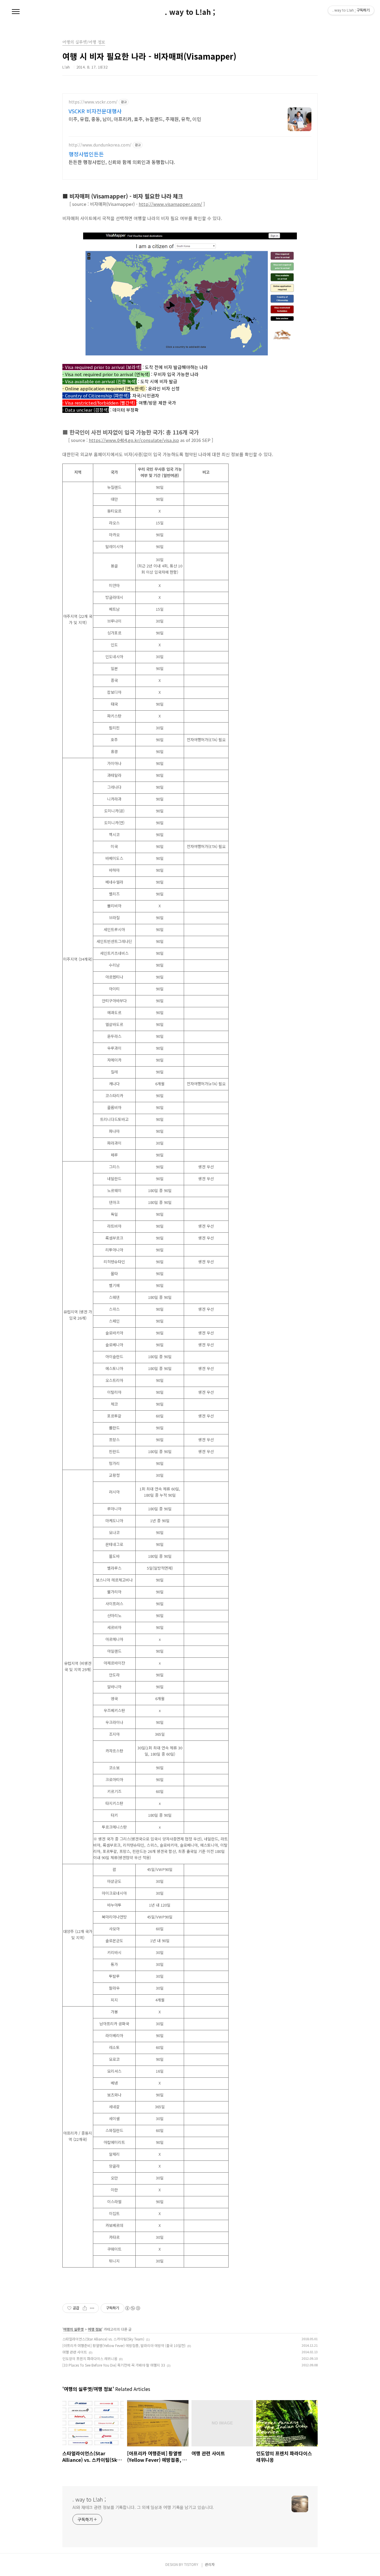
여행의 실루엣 (73, 2329)
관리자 (210, 2564)
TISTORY (191, 2564)
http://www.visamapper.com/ (170, 204)
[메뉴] (16, 12)
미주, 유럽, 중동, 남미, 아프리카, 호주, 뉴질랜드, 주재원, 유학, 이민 (135, 119)
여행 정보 (95, 2329)
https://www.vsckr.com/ (93, 102)
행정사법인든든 (86, 154)
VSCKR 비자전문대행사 (95, 111)
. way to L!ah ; (190, 12)
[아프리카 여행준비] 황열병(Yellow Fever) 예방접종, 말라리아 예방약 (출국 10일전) (124, 2345)
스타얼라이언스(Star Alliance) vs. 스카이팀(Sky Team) (103, 2339)
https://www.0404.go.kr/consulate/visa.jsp (134, 440)
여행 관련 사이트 (75, 2352)
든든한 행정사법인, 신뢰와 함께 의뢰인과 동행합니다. (122, 162)
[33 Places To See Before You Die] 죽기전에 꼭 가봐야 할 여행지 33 (114, 2365)
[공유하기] (85, 2308)
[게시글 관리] (92, 2308)
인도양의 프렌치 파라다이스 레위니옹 (90, 2358)
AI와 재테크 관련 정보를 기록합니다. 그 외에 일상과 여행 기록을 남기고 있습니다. (143, 2507)
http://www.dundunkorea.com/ (100, 145)
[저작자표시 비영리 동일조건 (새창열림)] (132, 2308)
